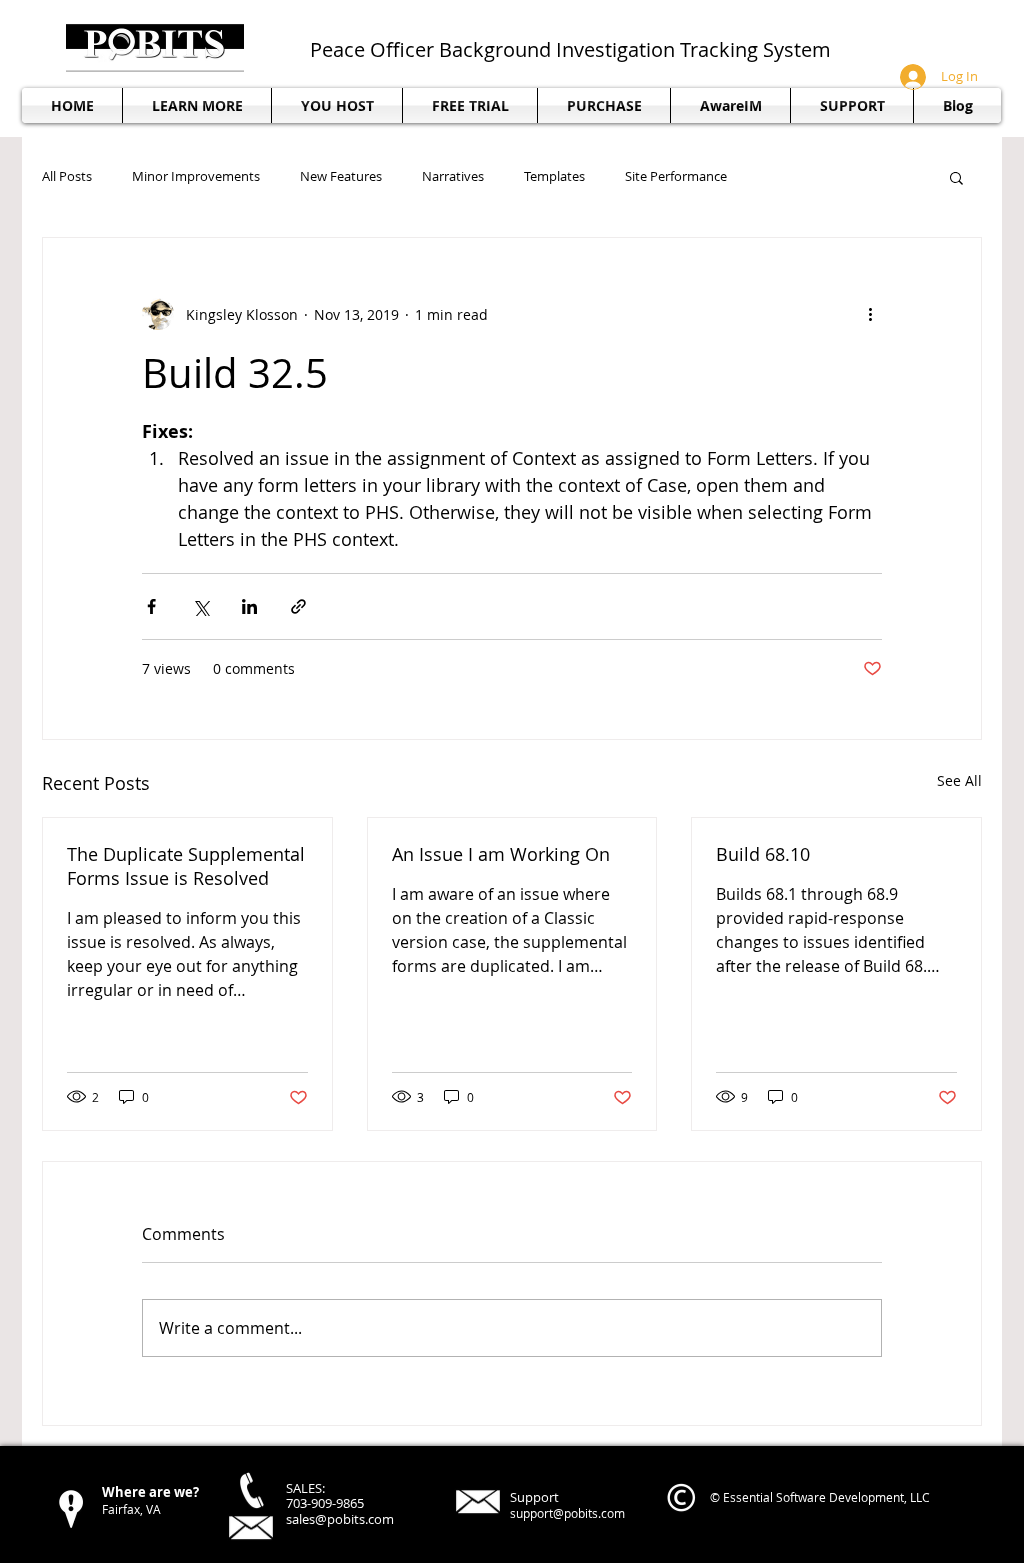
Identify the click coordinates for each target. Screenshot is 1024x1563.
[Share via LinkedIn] (249, 606)
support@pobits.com (567, 1513)
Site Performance (676, 177)
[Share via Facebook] (151, 606)
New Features (341, 177)
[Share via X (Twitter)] (200, 606)
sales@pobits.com (340, 1519)
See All (959, 780)
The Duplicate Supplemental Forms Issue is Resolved (186, 866)
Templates (554, 177)
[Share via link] (298, 606)
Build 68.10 (763, 854)
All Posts (67, 177)
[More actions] (870, 314)
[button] (852, 105)
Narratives (453, 177)
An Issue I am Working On (501, 854)
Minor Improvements (196, 177)
